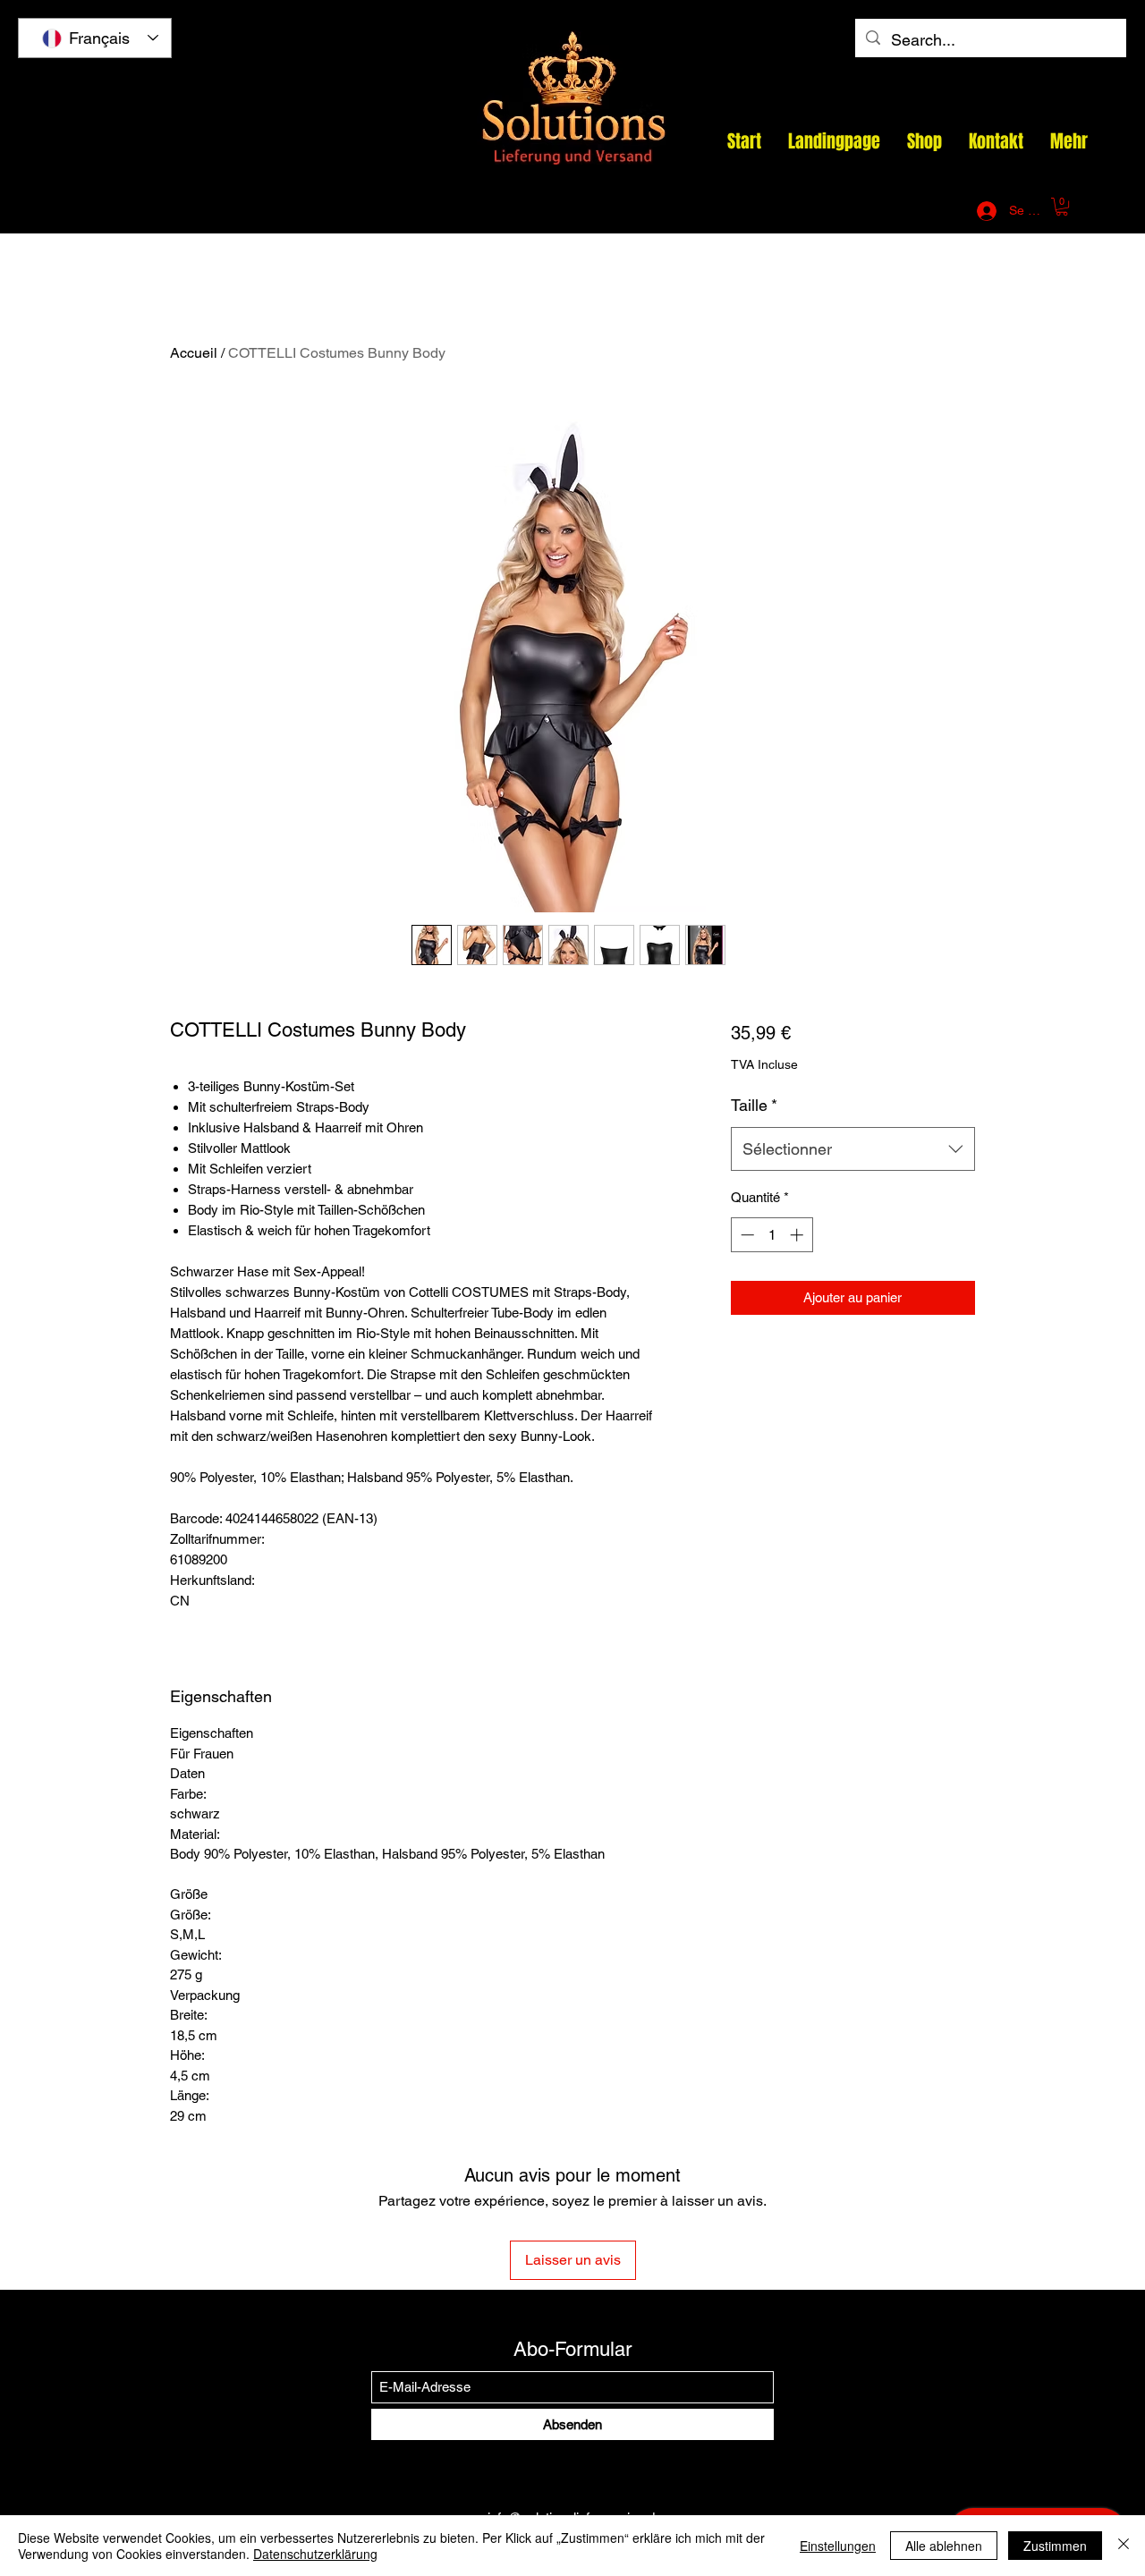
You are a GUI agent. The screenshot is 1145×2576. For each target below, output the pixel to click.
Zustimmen (1055, 2546)
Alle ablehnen (944, 2546)
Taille (754, 1105)
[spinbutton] (772, 1235)
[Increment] (798, 1235)
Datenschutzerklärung (315, 2554)
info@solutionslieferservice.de (753, 211)
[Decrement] (746, 1235)
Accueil (194, 353)
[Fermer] (1124, 2546)
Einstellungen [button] (838, 2546)
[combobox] (853, 1149)
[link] (1062, 207)
